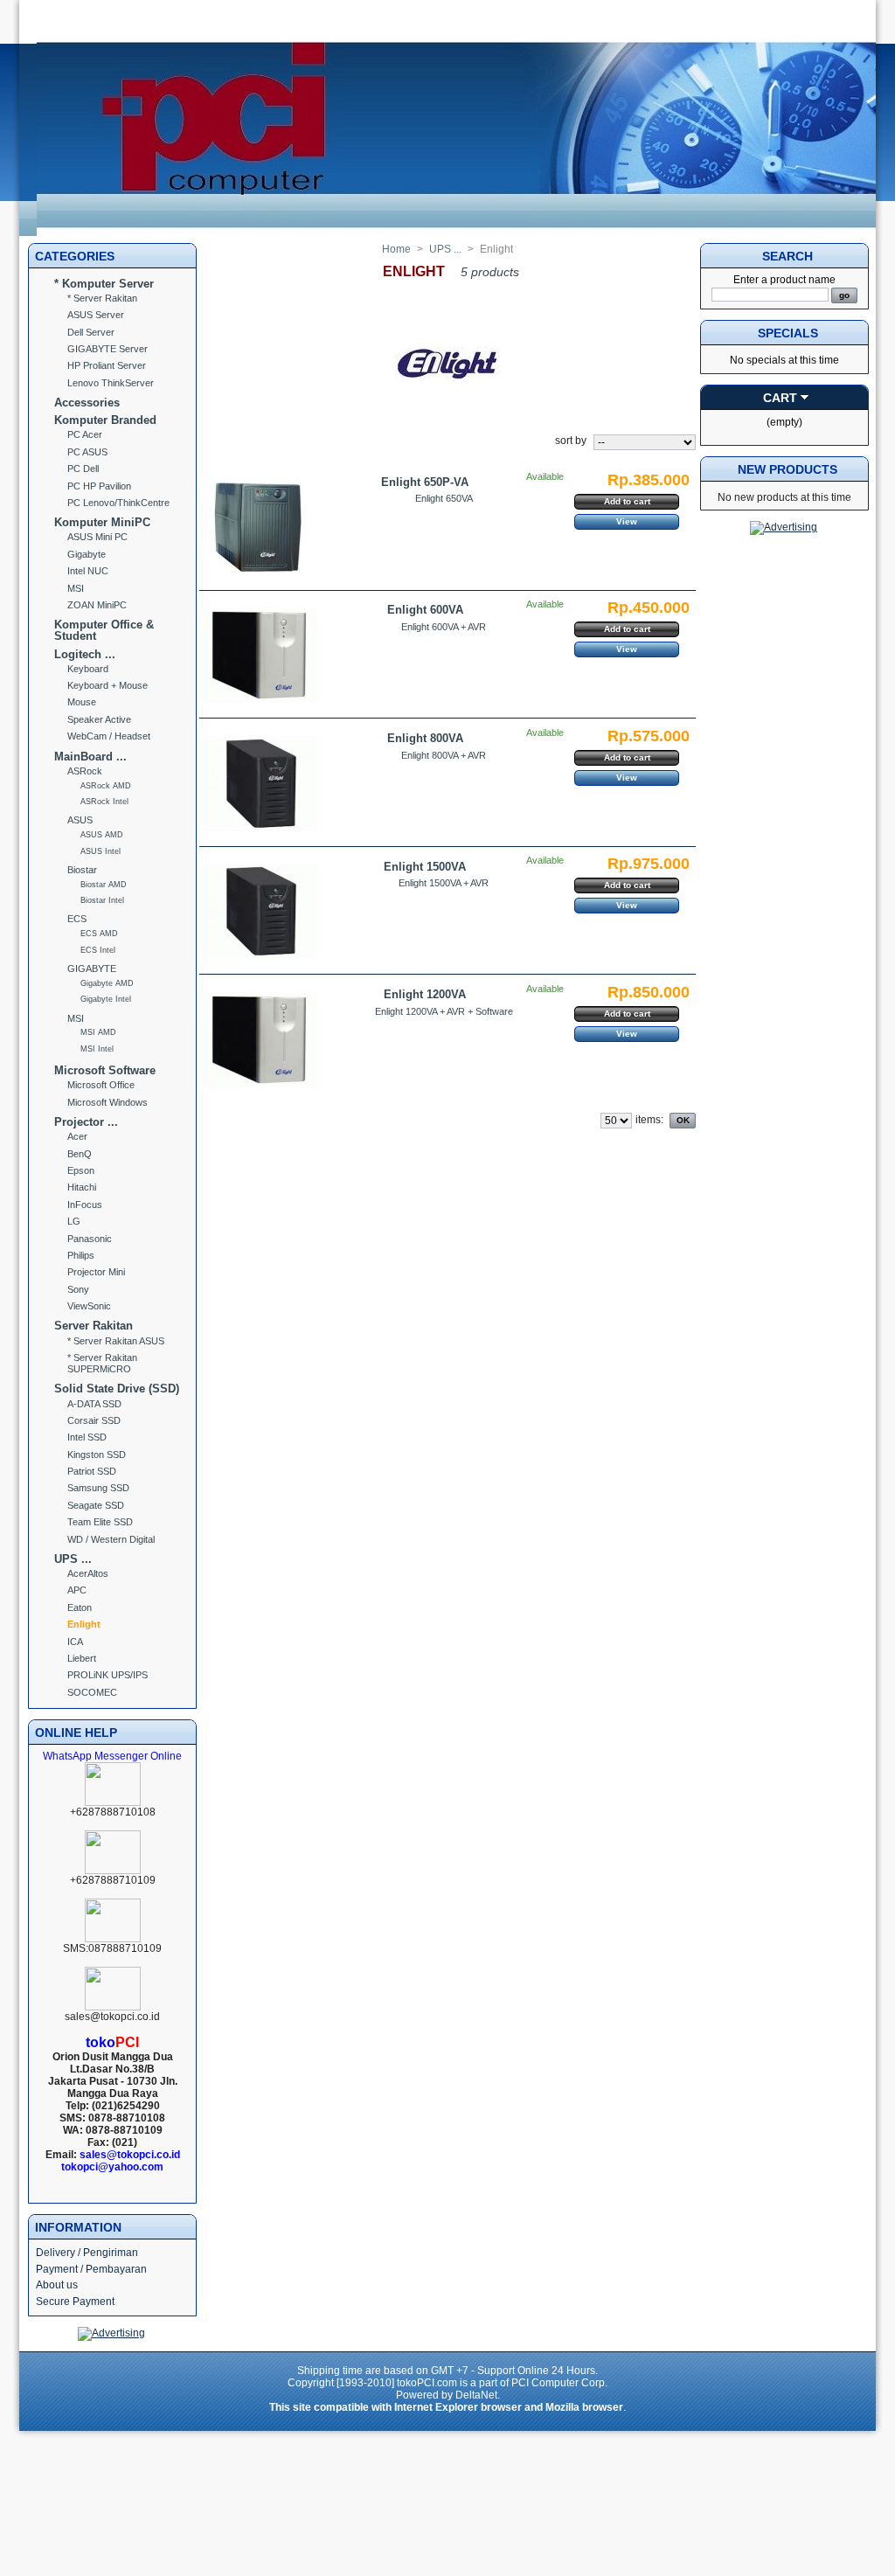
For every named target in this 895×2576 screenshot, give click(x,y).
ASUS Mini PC (97, 537)
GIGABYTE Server (108, 349)
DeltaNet (476, 2395)
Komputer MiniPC (102, 522)
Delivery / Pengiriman (87, 2253)
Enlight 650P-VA (425, 482)
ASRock (85, 771)
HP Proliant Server (107, 365)
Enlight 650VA (444, 498)
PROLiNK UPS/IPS (108, 1675)
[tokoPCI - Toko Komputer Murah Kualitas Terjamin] (456, 233)
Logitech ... (85, 654)
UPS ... (73, 1559)
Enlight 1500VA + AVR (444, 883)
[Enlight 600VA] (261, 655)
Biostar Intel (102, 900)
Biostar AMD (104, 885)
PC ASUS (87, 452)
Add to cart (627, 501)
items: (649, 1120)
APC (77, 1590)
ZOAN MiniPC (97, 605)
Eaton (80, 1607)
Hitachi (82, 1187)
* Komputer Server (104, 284)
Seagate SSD (96, 1505)
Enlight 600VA (425, 610)
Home (396, 249)
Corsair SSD (94, 1420)
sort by (571, 441)
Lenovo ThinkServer (111, 383)
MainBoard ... (90, 757)
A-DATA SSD (94, 1404)
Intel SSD (87, 1437)
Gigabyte (87, 554)
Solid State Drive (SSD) (117, 1389)
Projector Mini (96, 1272)
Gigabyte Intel (106, 999)
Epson (81, 1170)
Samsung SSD (98, 1488)
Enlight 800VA (425, 738)
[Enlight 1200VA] (261, 1040)
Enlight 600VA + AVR (444, 627)
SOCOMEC (92, 1692)
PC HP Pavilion (99, 486)
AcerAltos (88, 1573)
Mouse (82, 702)
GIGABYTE (92, 969)
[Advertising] (111, 2333)
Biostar (82, 870)
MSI (76, 588)
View (627, 521)
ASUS (80, 820)
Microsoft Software (105, 1070)
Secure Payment (75, 2302)
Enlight (84, 1624)
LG (74, 1221)
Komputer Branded (105, 420)
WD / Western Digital (111, 1539)
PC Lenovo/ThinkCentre (118, 503)
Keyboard (88, 669)
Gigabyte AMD (107, 983)
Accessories (87, 403)
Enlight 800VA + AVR (444, 755)
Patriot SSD (92, 1471)
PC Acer (85, 434)
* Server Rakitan (102, 298)
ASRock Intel (104, 802)
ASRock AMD (106, 786)
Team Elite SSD (100, 1522)
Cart (780, 398)
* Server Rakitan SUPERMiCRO (102, 1363)
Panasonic (90, 1239)
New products (787, 469)
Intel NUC (88, 571)
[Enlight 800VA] (261, 784)
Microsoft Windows (108, 1102)
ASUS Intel (101, 851)
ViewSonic (89, 1306)
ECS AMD (99, 934)
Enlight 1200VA (425, 994)
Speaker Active (99, 719)
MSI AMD (98, 1032)
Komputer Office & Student (104, 630)
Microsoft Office (101, 1085)
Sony (78, 1289)
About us (57, 2285)
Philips (81, 1255)
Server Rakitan (94, 1326)
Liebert (82, 1658)
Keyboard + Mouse (108, 685)
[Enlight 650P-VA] (261, 528)
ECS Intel (98, 950)
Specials (788, 333)
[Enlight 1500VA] (261, 911)
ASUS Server (96, 315)
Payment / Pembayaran (91, 2269)
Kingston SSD (97, 1455)
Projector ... (86, 1122)
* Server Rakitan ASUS (116, 1341)
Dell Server (91, 332)
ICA (75, 1642)
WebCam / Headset (109, 736)
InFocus (85, 1205)
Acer (77, 1136)
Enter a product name (784, 280)
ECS (77, 919)
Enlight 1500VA (425, 867)
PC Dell (83, 469)
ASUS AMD (102, 835)
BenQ (80, 1154)
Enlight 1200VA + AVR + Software (444, 1011)
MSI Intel (97, 1049)
